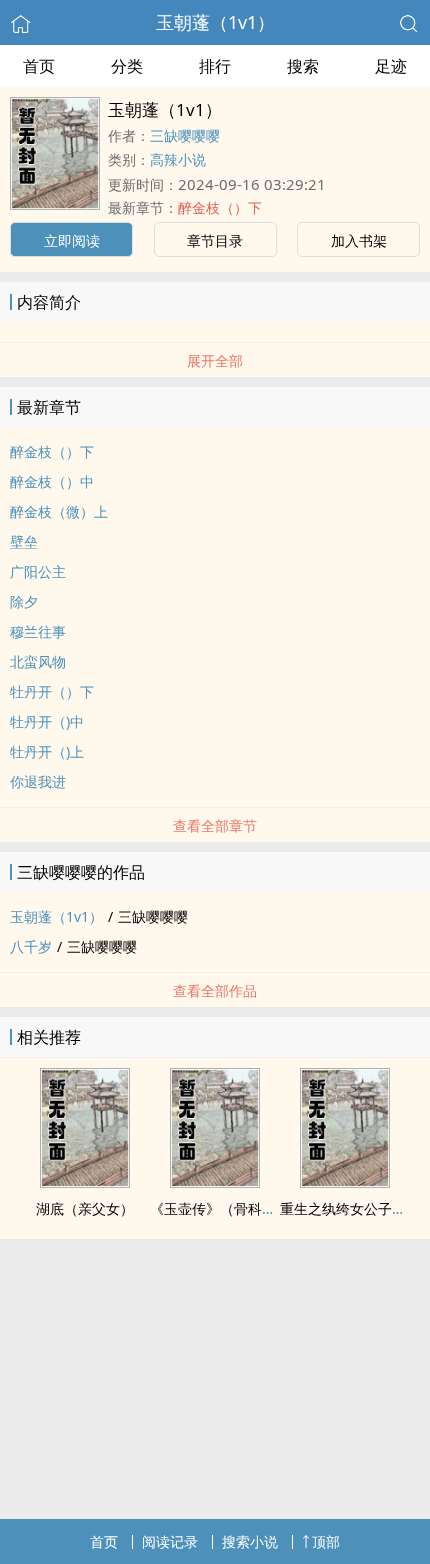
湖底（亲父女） (85, 1208)
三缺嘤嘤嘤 (185, 135)
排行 (215, 66)
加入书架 (359, 240)
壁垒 (24, 541)
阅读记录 (170, 1541)
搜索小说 (250, 1541)
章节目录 (215, 240)
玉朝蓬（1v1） (215, 22)
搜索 (303, 66)
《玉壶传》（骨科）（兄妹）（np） (264, 1208)
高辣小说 (178, 159)
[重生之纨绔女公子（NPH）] (345, 1182)
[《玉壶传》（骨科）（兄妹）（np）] (215, 1182)
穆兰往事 (38, 631)
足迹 (391, 66)
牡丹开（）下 (52, 691)
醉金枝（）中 (52, 481)
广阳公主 (38, 571)
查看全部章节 (215, 825)
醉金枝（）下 (220, 207)
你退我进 (38, 781)
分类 (127, 66)
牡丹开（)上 (47, 751)
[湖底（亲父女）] (85, 1182)
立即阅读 (72, 240)
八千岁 (31, 946)
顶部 (326, 1541)
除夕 (24, 601)
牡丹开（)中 (47, 721)
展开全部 (215, 360)
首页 (39, 66)
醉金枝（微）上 (59, 511)
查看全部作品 (215, 990)
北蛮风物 (38, 661)
